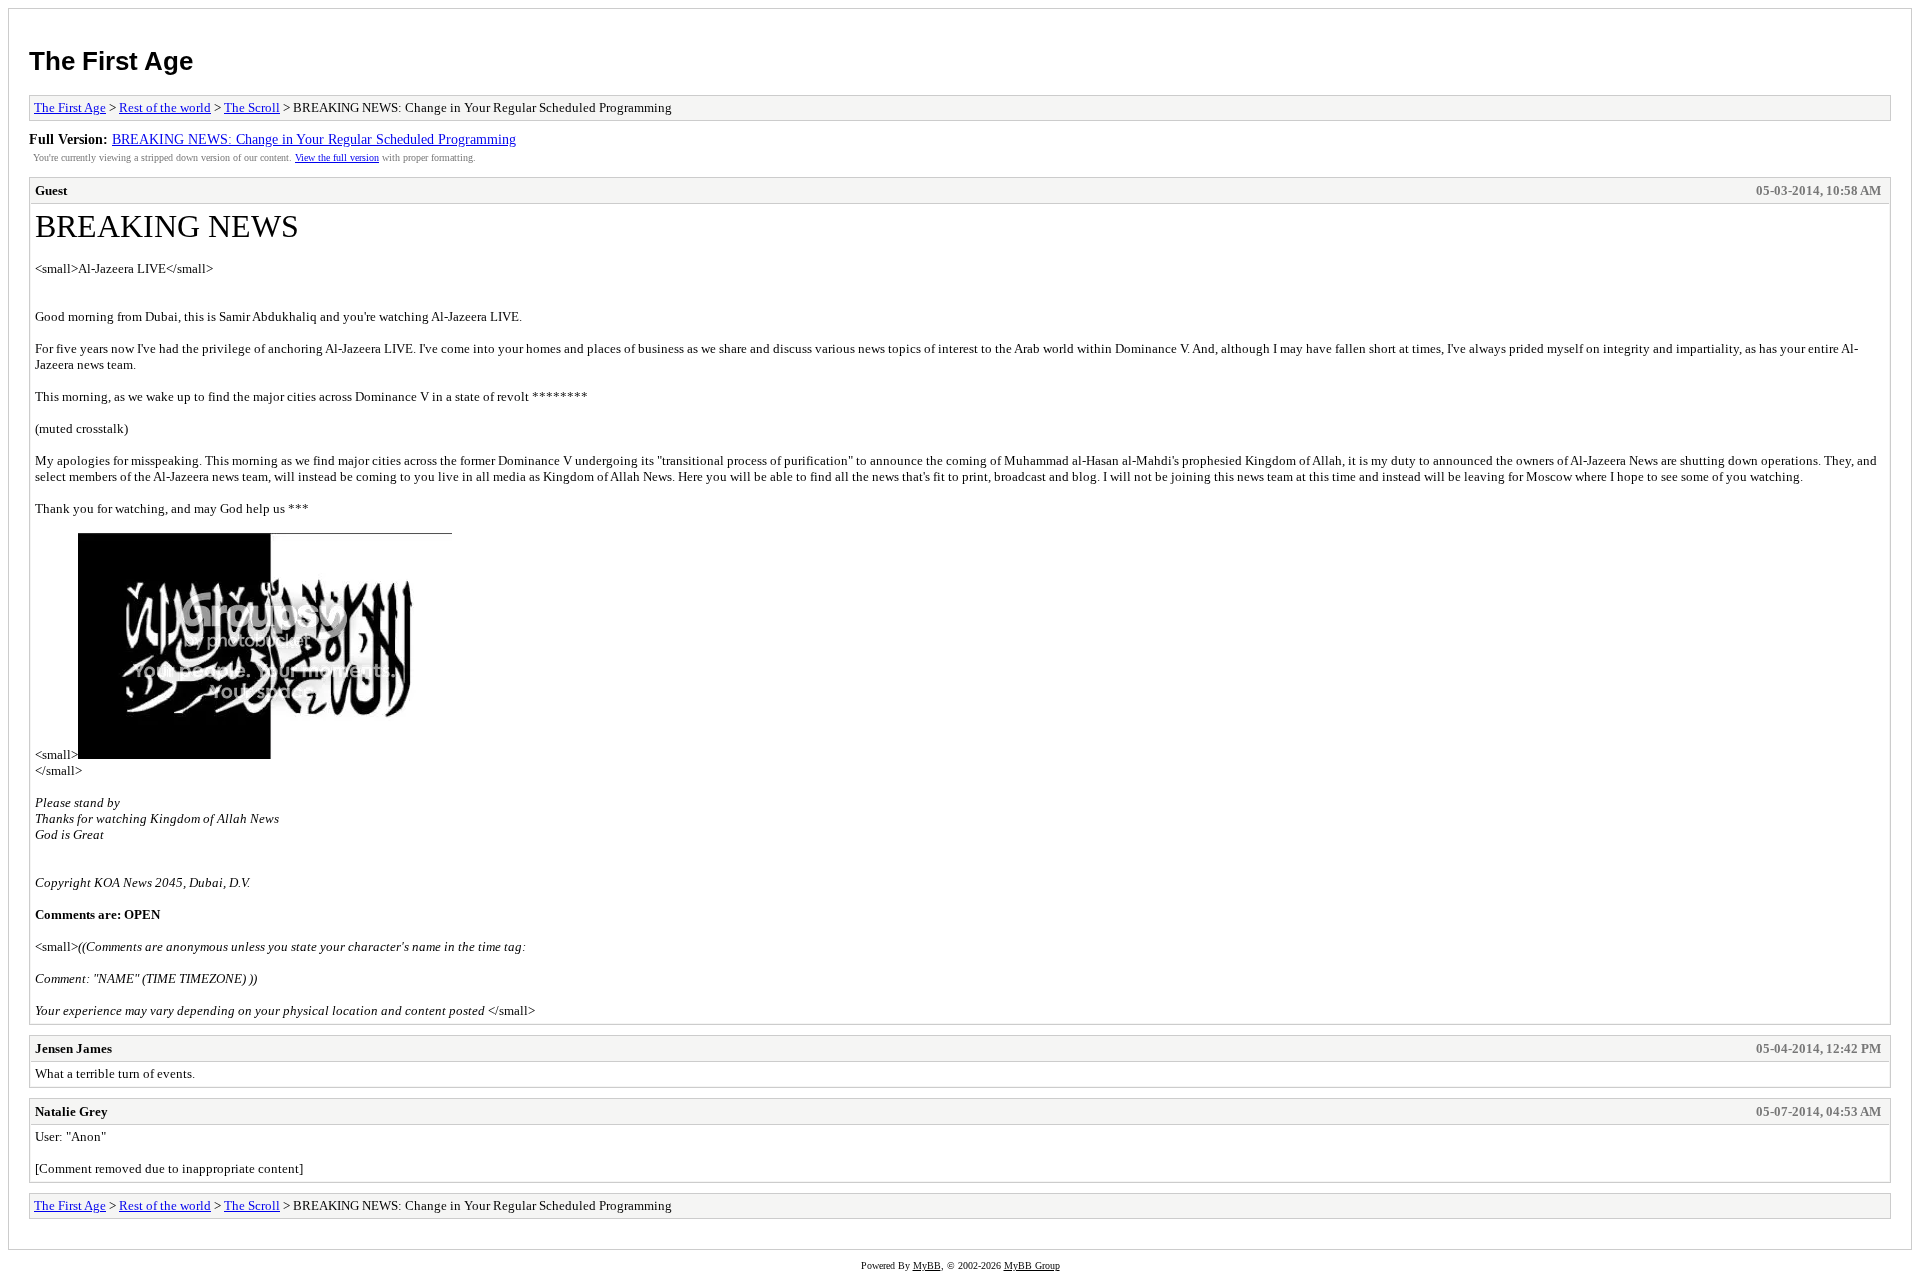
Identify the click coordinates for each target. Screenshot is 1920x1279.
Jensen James (73, 1048)
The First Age (111, 61)
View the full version (337, 157)
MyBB (927, 1265)
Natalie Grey (71, 1111)
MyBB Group (1032, 1265)
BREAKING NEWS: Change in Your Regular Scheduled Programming (314, 139)
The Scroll (252, 107)
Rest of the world (165, 107)
